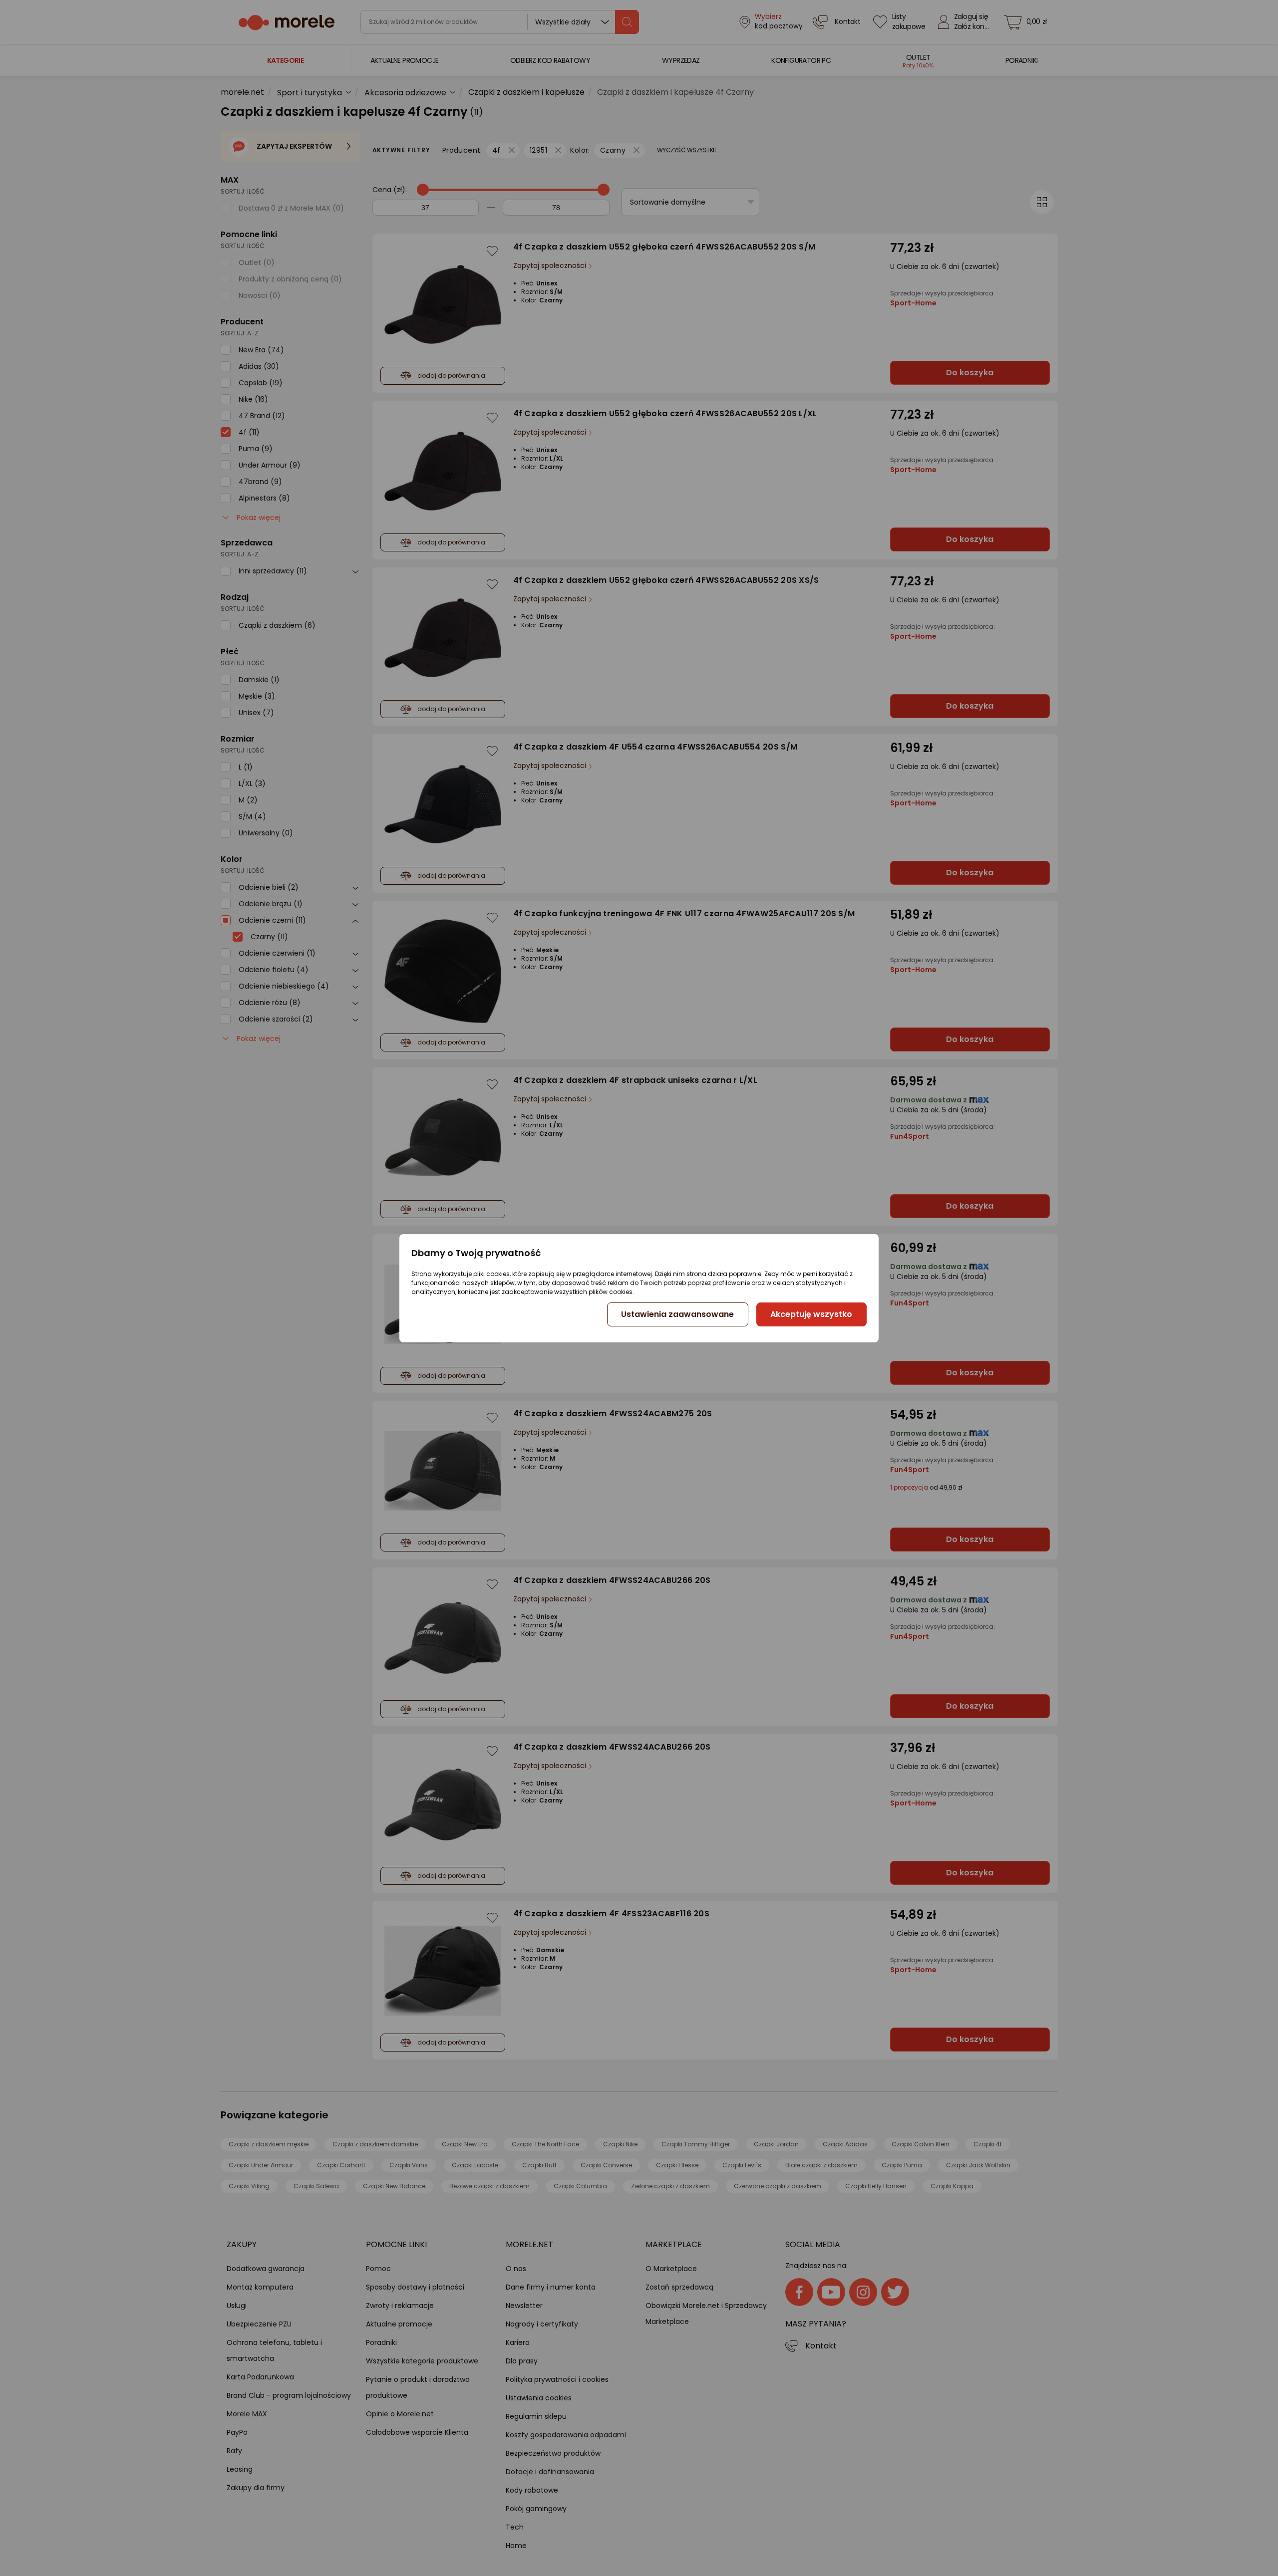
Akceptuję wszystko (811, 1314)
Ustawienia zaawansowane (677, 1314)
